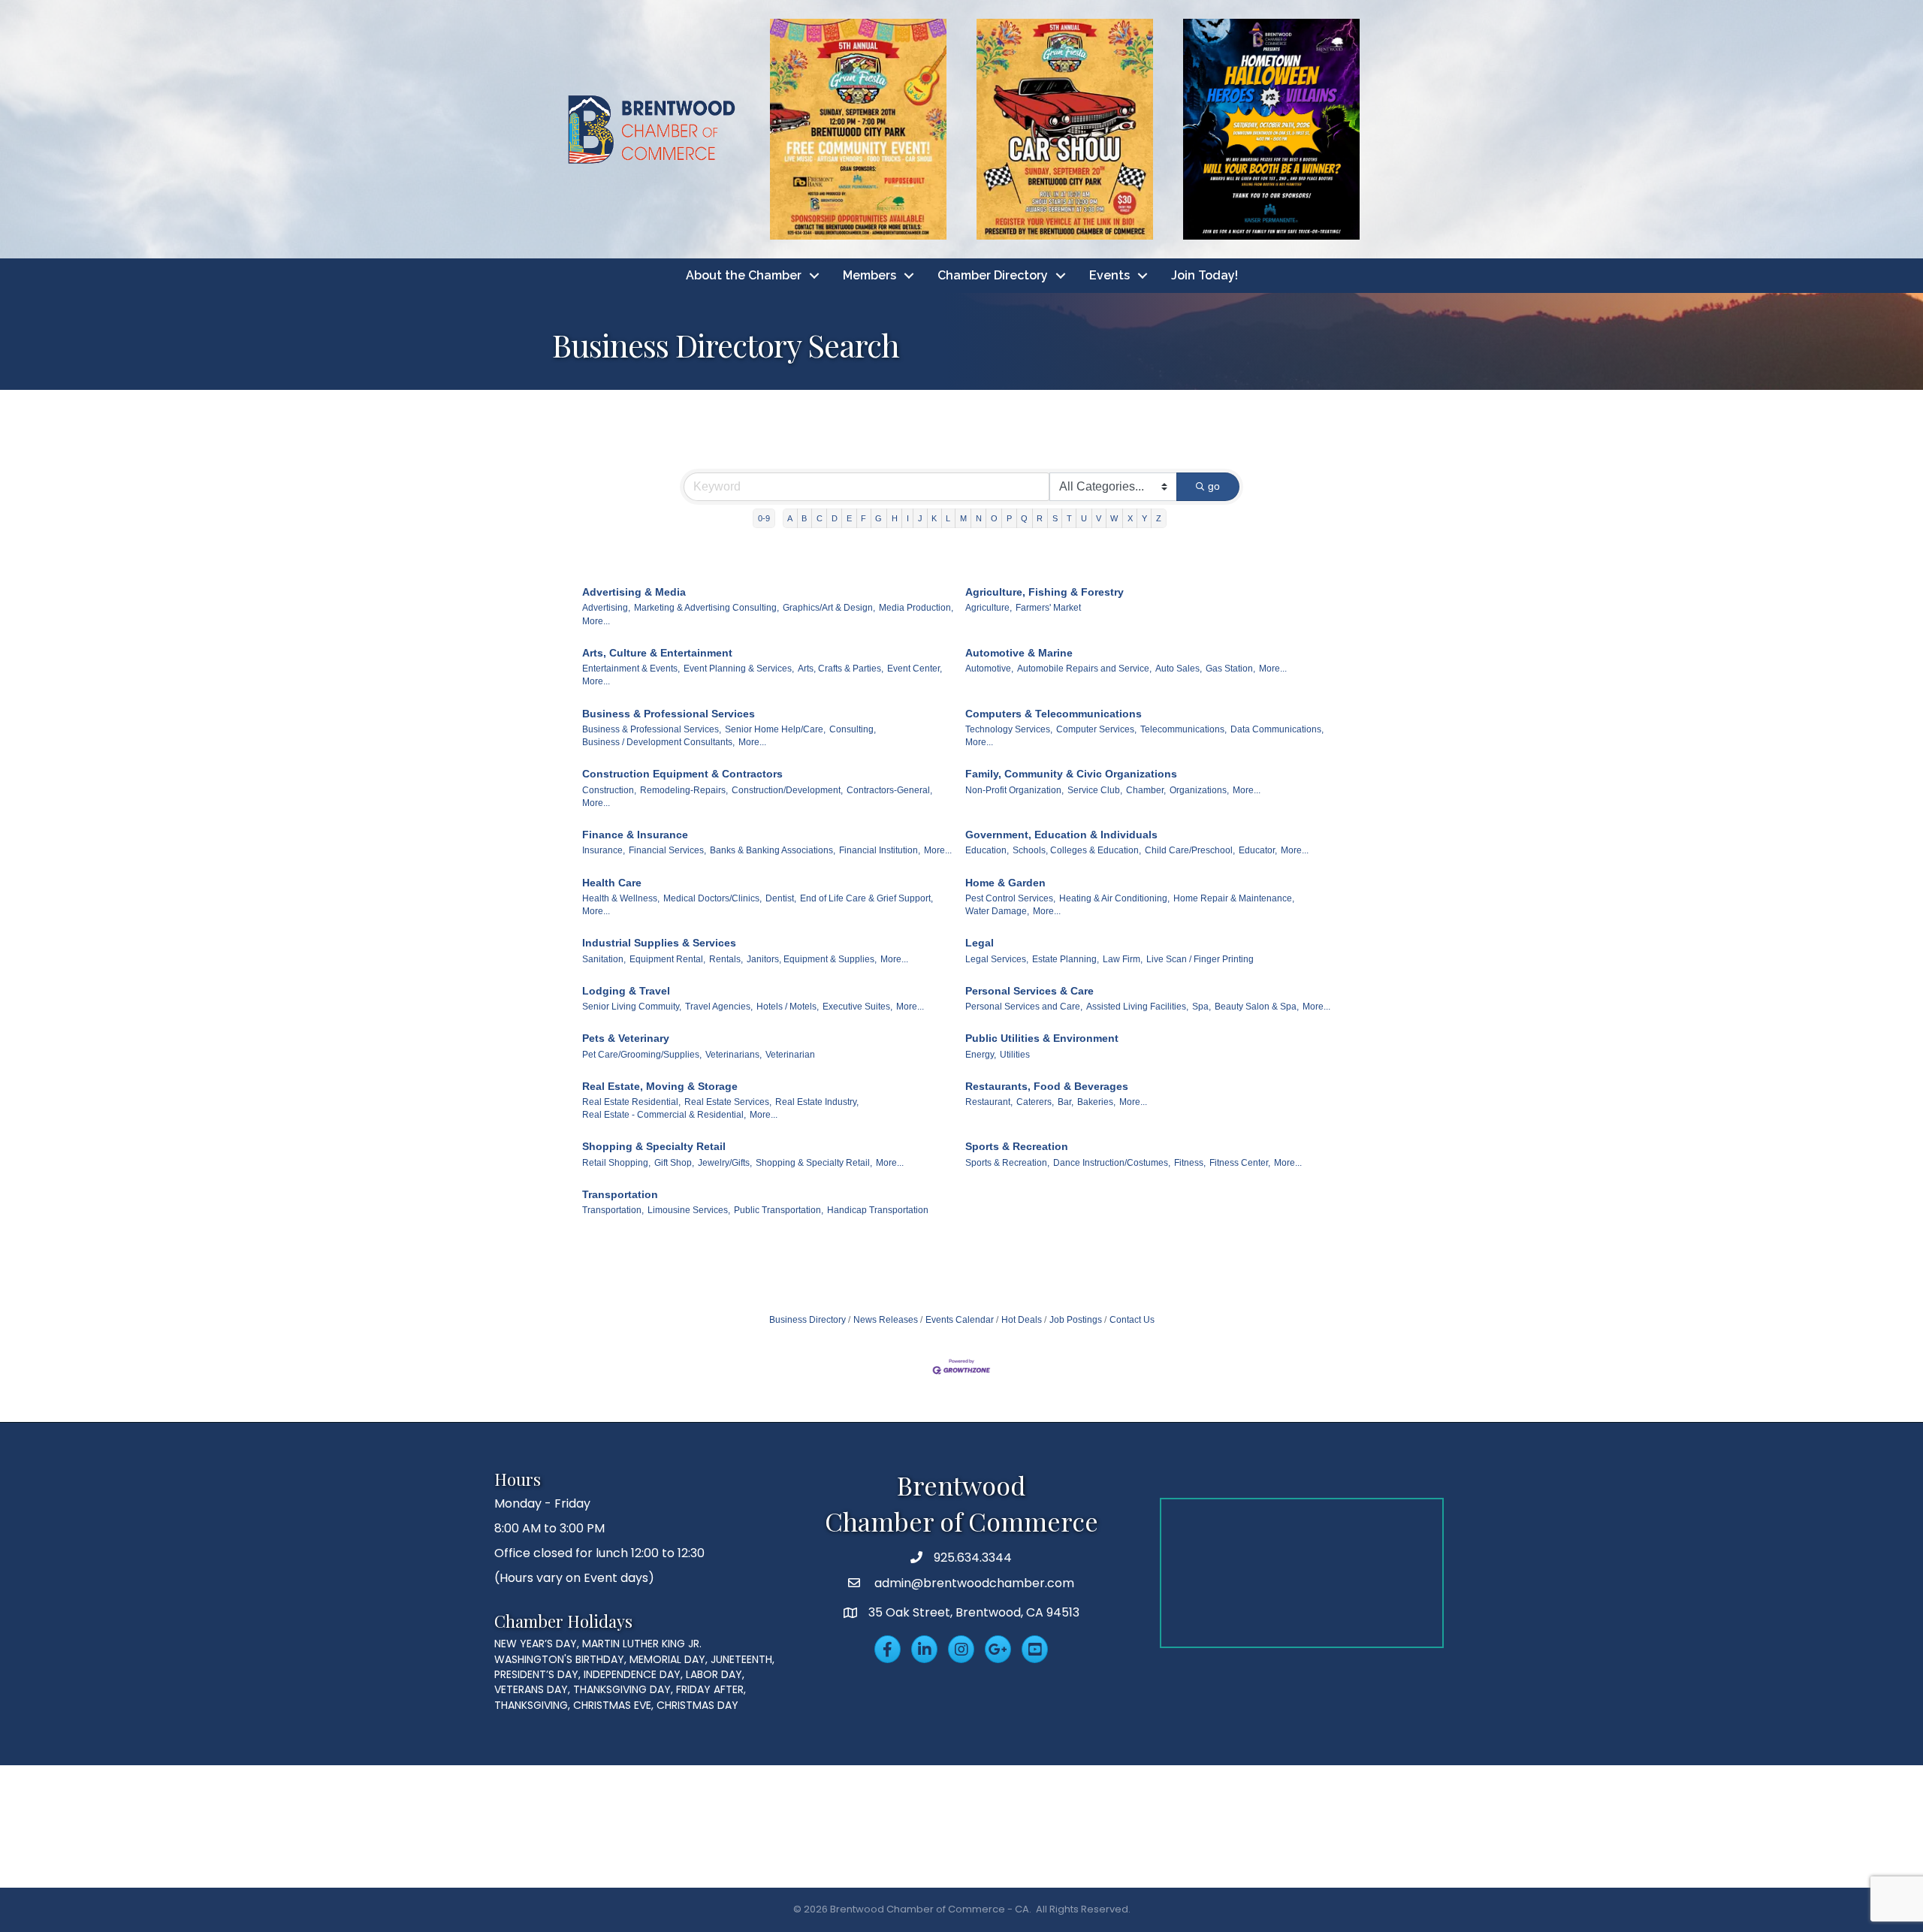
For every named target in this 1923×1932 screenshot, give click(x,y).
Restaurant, (989, 1102)
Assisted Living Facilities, (1137, 1007)
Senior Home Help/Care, (775, 729)
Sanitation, (604, 959)
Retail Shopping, (616, 1163)
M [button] (963, 518)
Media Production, (916, 608)
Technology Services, (1009, 729)
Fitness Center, (1240, 1163)
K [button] (934, 518)
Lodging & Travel (626, 991)
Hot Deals (1022, 1320)
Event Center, (915, 669)
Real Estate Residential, (631, 1102)
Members (869, 275)
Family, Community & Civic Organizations (1071, 774)
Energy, (981, 1055)
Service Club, (1095, 790)
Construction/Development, (787, 790)
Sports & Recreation (1017, 1146)
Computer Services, (1096, 729)
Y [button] (1144, 518)
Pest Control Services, (1010, 898)
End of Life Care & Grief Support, (866, 898)
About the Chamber (744, 275)
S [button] (1055, 518)
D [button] (835, 518)
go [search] (1214, 486)
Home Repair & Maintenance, (1234, 898)
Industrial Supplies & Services (659, 943)
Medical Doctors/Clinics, (712, 898)
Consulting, (853, 729)
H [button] (895, 518)
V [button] (1099, 518)
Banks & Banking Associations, (773, 850)
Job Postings (1076, 1320)
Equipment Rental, (667, 959)
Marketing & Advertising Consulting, (706, 608)
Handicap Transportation (878, 1210)
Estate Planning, (1066, 959)
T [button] (1069, 518)
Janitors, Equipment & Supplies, (812, 959)
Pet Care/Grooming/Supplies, (642, 1055)
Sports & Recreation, (1007, 1163)
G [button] (878, 518)
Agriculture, (989, 608)
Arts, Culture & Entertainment (657, 653)
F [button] (863, 518)
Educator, (1258, 850)
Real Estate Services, (728, 1102)
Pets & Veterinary (626, 1038)
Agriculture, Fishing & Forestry (1045, 592)
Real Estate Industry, (817, 1102)
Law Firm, (1123, 959)
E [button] (849, 518)
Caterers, (1035, 1102)
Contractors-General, (889, 790)
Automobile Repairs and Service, (1084, 669)
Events (1109, 275)
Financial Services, (667, 850)
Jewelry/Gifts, (725, 1163)
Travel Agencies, (719, 1007)
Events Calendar (960, 1320)
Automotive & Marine (1019, 653)
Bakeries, (1096, 1102)
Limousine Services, (689, 1210)
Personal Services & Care (1029, 991)
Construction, (609, 790)
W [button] (1114, 518)
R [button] (1040, 518)
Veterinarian (790, 1055)
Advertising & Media (634, 592)
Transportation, (613, 1210)
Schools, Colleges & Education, (1077, 850)
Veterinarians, (734, 1055)
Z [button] (1159, 518)
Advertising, (606, 608)
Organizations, (1199, 790)
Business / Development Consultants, (658, 742)
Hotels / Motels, (788, 1007)
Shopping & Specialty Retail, (814, 1163)
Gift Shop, (674, 1163)
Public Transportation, (779, 1210)
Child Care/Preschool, (1190, 850)
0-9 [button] (764, 518)
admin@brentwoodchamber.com (973, 1583)
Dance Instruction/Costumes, (1112, 1163)
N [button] (979, 518)
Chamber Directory (993, 275)
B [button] (804, 518)
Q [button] (1024, 518)
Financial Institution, (880, 850)
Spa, (1201, 1007)
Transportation (620, 1194)
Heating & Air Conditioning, (1114, 898)
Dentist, (781, 898)
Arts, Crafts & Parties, (841, 669)
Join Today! (1205, 275)
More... (596, 621)
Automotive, (989, 669)
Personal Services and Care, (1024, 1007)
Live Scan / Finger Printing (1200, 959)
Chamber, (1146, 790)
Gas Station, (1230, 669)
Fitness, (1190, 1163)
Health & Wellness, (621, 898)
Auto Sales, (1179, 669)
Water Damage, (997, 911)
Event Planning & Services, (739, 669)
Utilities (1015, 1055)
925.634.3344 (973, 1558)
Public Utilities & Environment (1042, 1038)
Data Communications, (1277, 729)
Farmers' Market (1048, 608)
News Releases (886, 1320)
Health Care (612, 883)
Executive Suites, (857, 1007)
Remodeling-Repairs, (684, 790)
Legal (980, 943)
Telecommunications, (1183, 729)
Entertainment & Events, (631, 669)
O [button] (994, 518)
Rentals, (726, 959)
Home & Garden (1005, 883)
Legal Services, (997, 959)
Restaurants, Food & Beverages (1047, 1086)
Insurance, (604, 850)
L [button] (948, 518)
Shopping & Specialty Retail (654, 1146)
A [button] (790, 518)
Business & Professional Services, (652, 729)
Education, (987, 850)
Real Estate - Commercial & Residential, (664, 1115)
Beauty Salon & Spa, (1257, 1007)
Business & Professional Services (669, 714)
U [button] (1084, 518)
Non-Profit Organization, (1014, 790)
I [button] (908, 518)
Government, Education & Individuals (1061, 835)
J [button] (920, 518)
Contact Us (1132, 1320)
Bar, (1066, 1102)
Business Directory (808, 1320)
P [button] (1009, 518)
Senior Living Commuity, (632, 1007)
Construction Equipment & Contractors (682, 774)
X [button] (1130, 518)
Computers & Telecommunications (1054, 714)
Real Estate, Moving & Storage (660, 1086)
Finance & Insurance (635, 835)
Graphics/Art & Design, (829, 608)
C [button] (820, 518)
